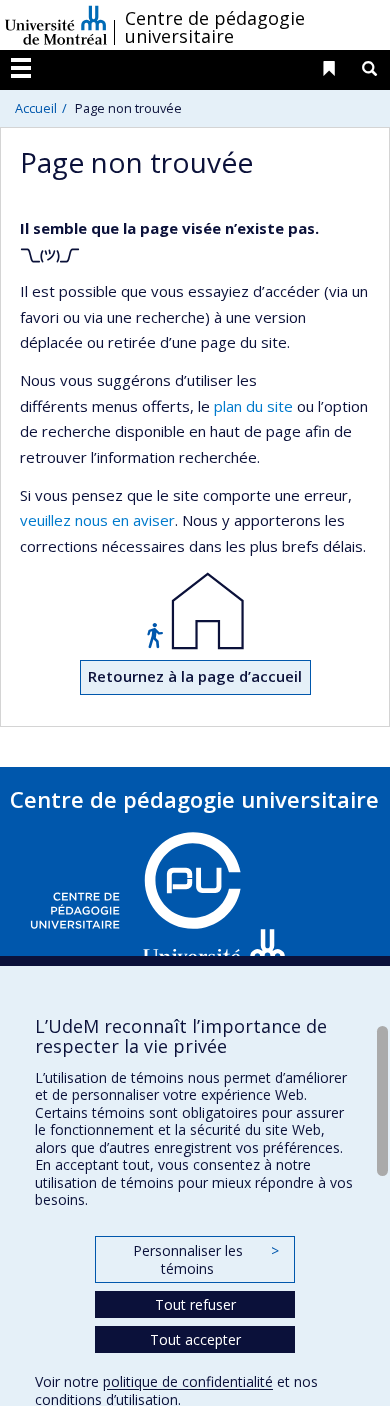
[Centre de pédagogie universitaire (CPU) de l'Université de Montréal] (160, 908)
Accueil (36, 108)
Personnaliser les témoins (206, 1259)
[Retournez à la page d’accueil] (195, 611)
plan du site (253, 406)
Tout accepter (195, 1339)
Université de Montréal (56, 25)
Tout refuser (195, 1304)
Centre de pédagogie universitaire (215, 27)
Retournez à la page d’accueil (195, 676)
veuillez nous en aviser (97, 520)
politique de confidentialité (188, 1381)
